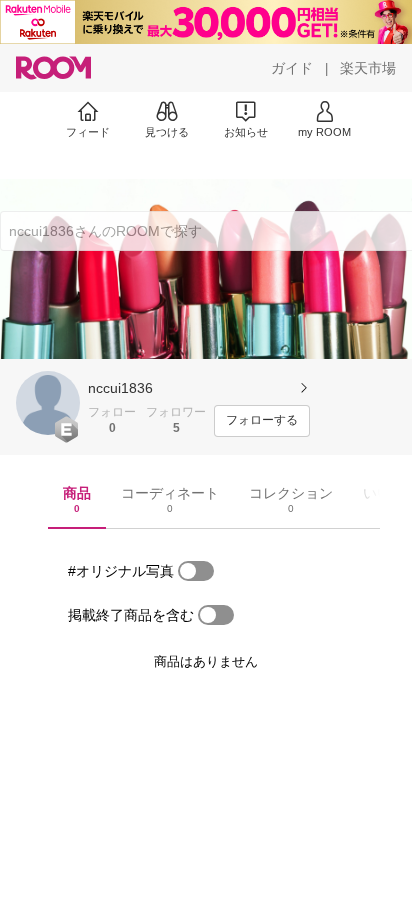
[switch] (196, 571)
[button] (48, 403)
